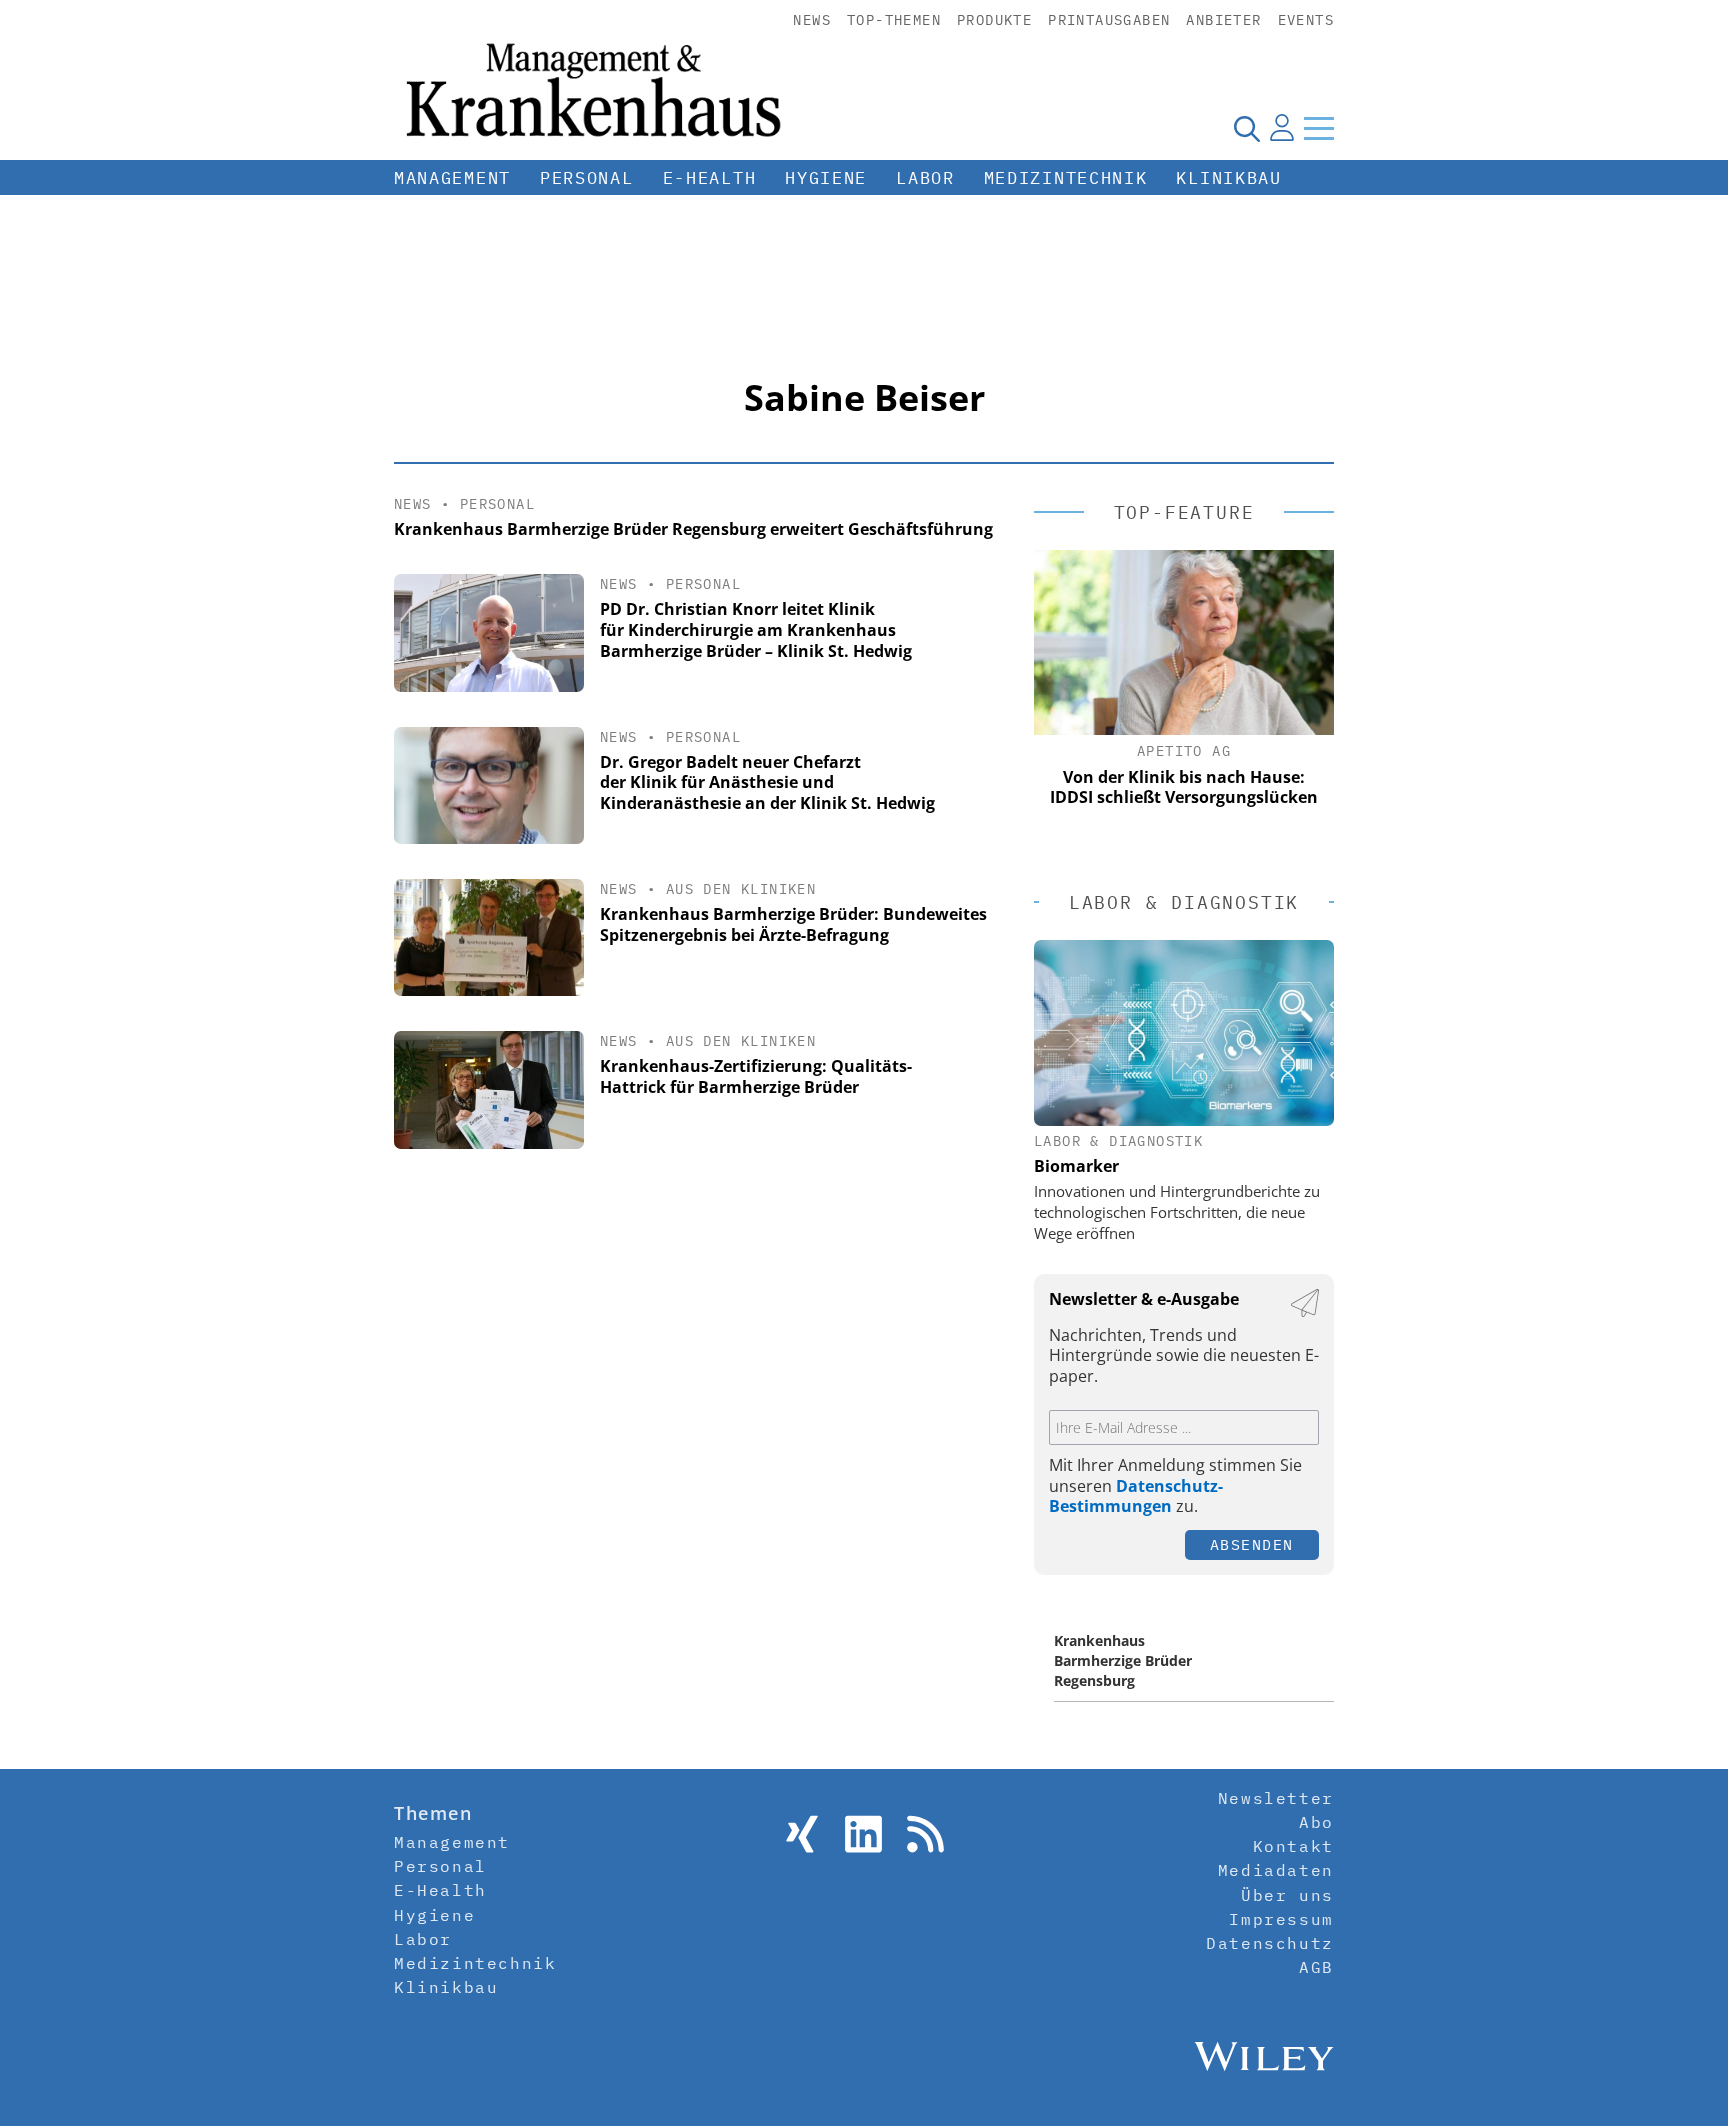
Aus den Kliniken (741, 889)
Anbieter (1223, 20)
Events (1306, 20)
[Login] (1282, 128)
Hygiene (826, 178)
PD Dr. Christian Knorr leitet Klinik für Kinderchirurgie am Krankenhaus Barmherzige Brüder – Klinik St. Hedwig (756, 630)
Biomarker (1076, 1166)
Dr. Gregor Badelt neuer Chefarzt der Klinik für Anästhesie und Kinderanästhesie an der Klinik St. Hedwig (767, 783)
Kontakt (1293, 1846)
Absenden (1252, 1544)
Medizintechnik (1066, 178)
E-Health (710, 178)
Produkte (994, 20)
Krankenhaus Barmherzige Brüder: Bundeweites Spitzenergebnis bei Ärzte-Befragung (793, 924)
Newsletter (1276, 1798)
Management (452, 178)
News (812, 20)
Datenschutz (1270, 1943)
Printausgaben (1109, 20)
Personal (587, 178)
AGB (1316, 1967)
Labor (925, 178)
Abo (1316, 1822)
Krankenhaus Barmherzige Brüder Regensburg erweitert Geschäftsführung (693, 529)
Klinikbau (1228, 178)
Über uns (1287, 1895)
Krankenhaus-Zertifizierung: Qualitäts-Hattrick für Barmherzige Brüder (756, 1076)
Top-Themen (894, 20)
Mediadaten (1276, 1870)
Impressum (1281, 1919)
